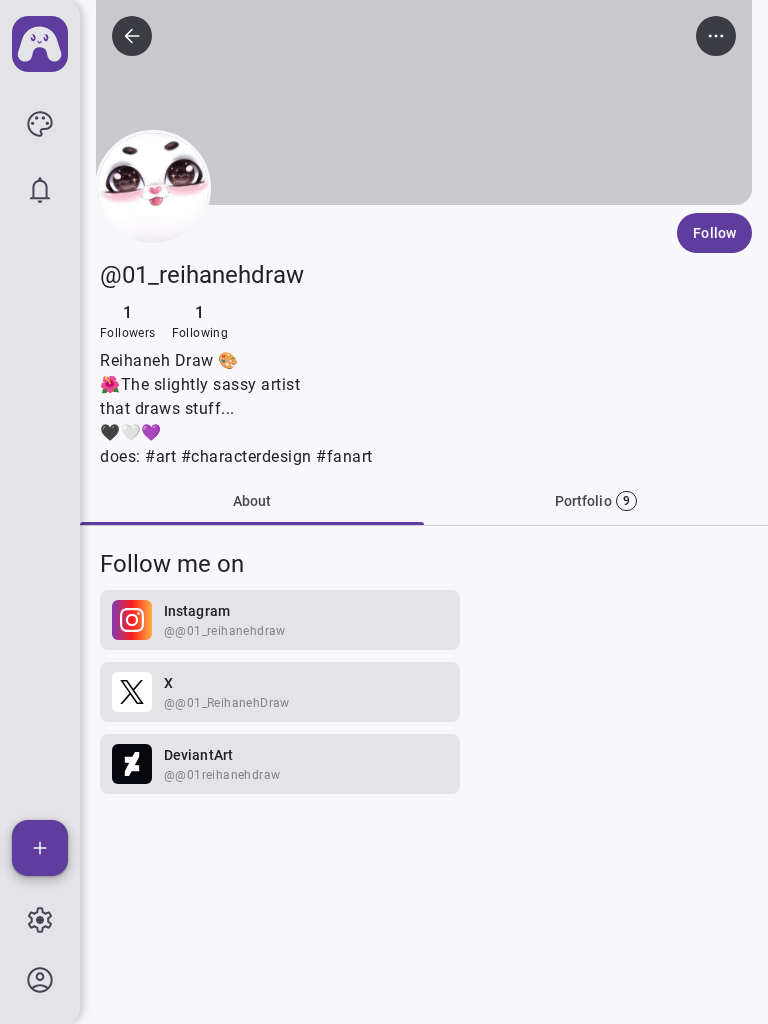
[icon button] (40, 124)
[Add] (40, 848)
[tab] (596, 501)
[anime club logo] (40, 44)
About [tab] (252, 501)
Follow (714, 233)
